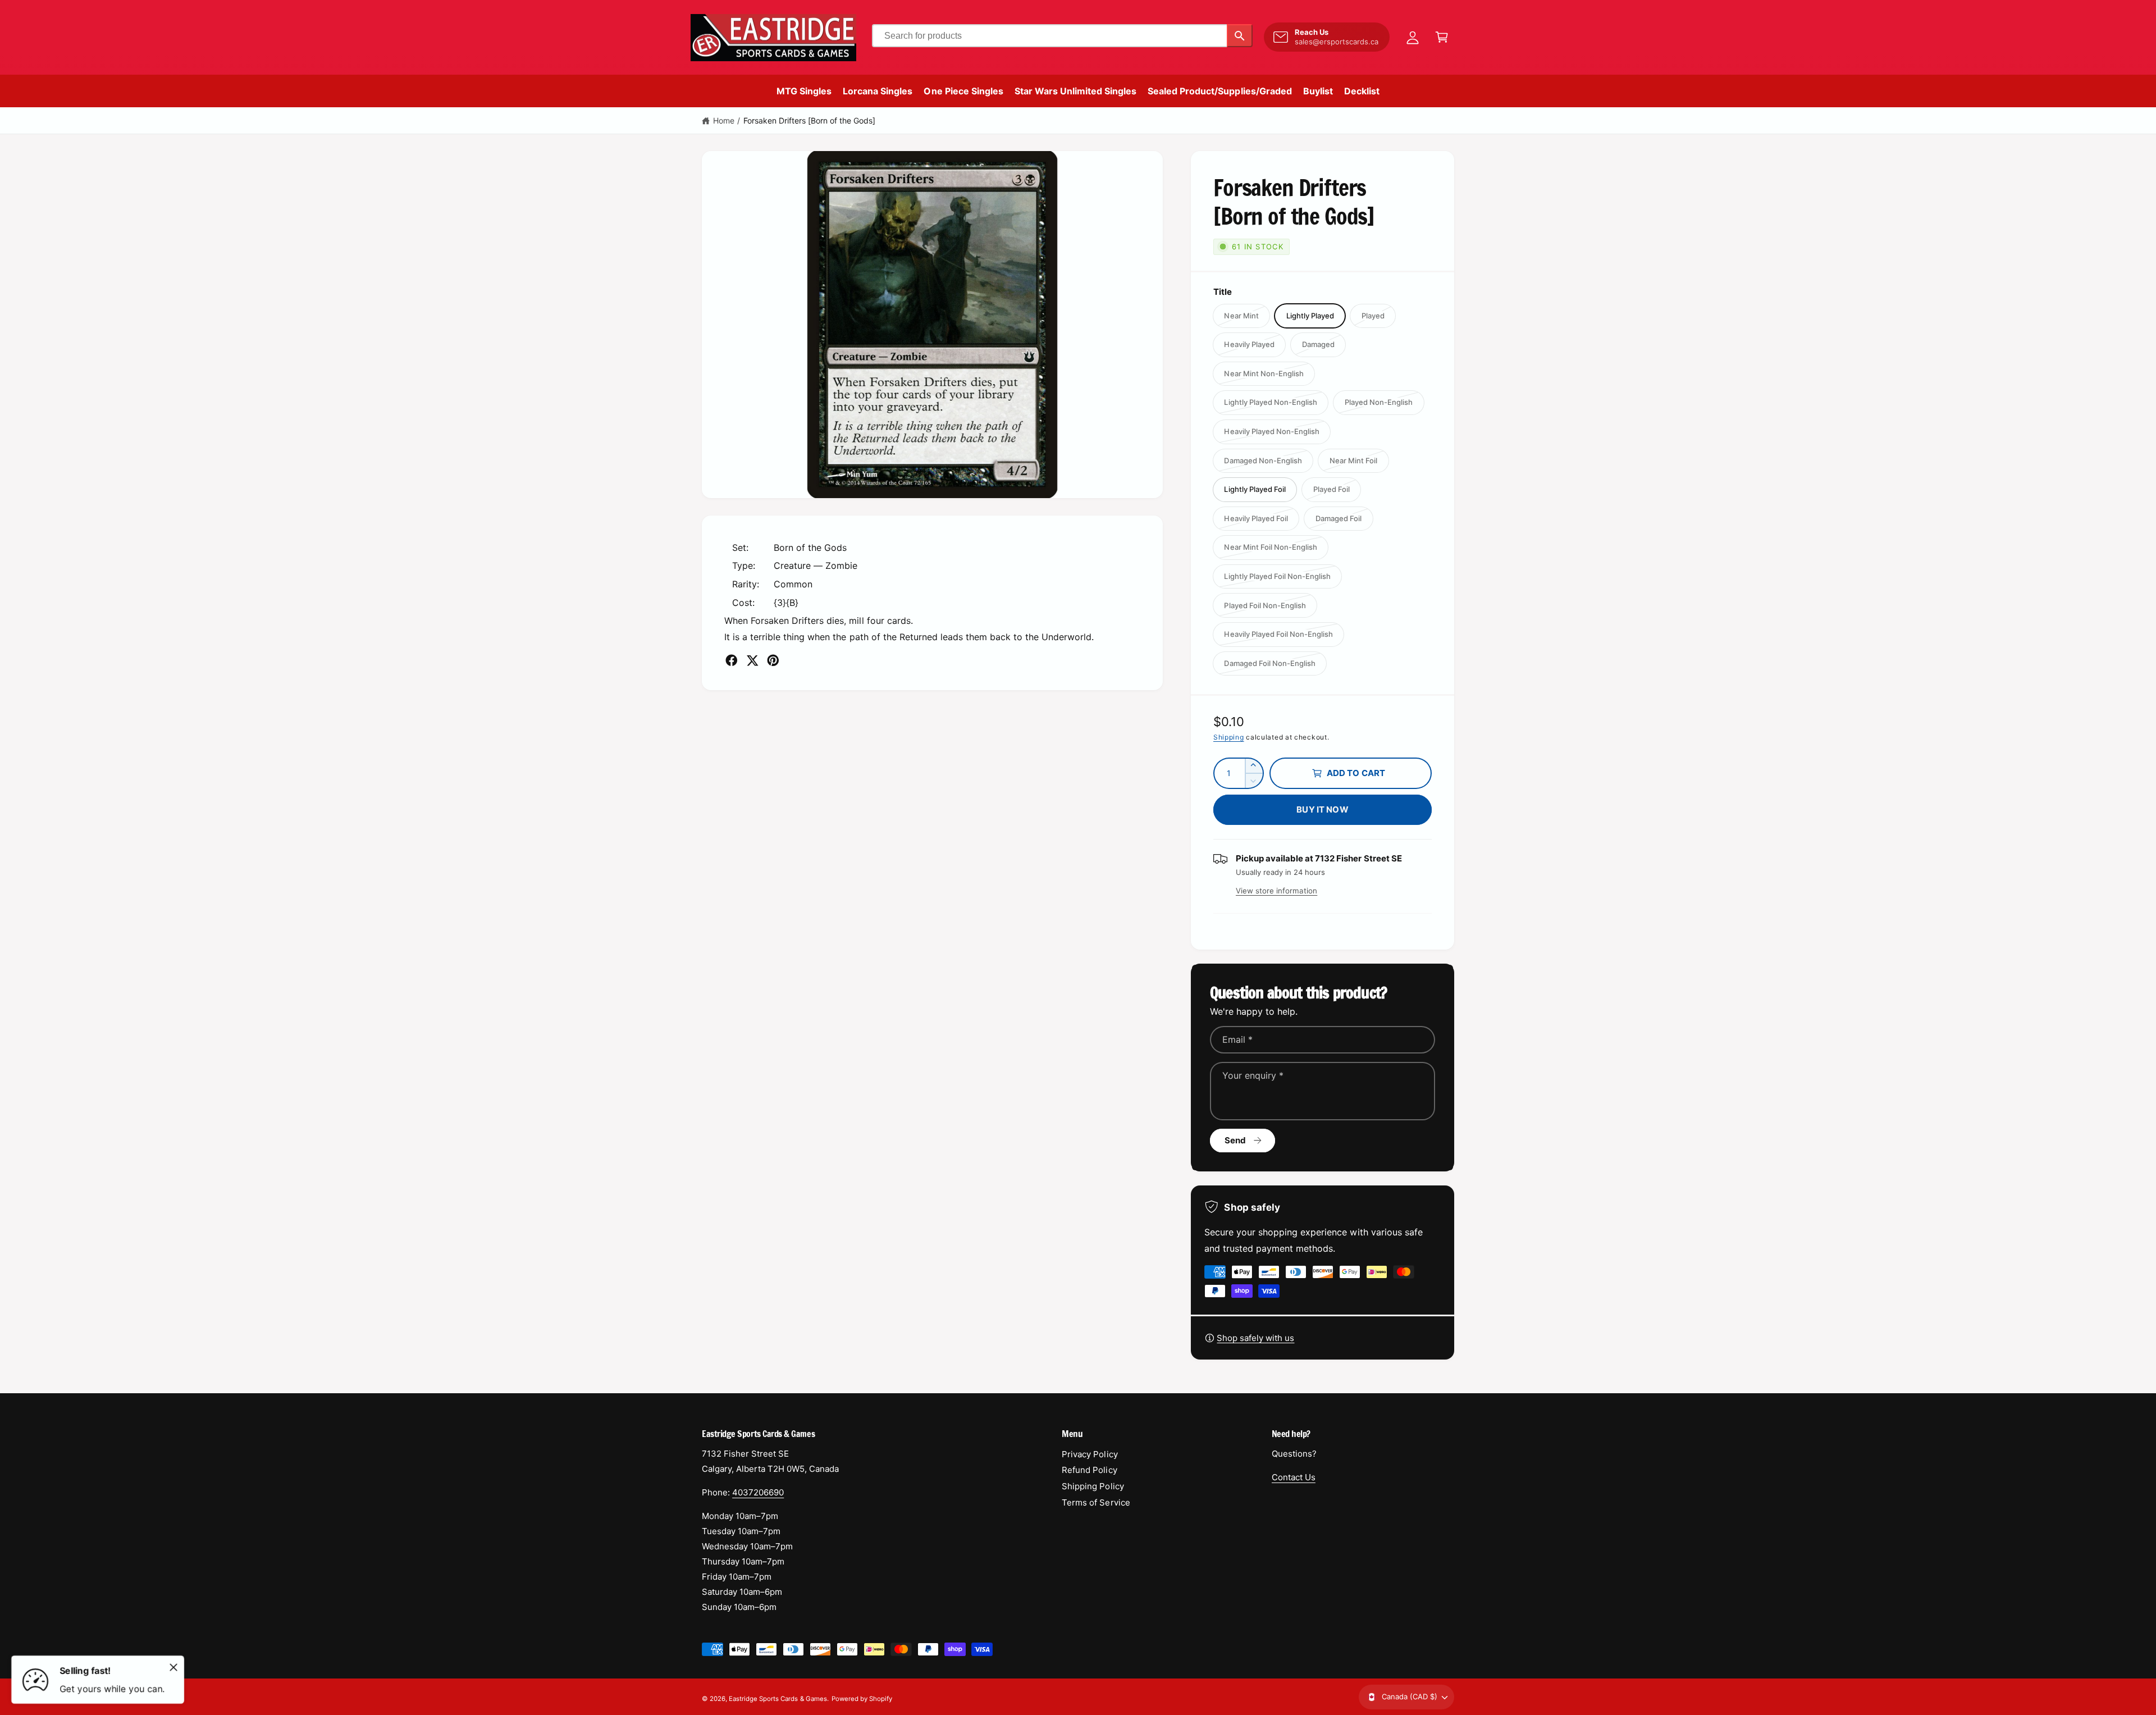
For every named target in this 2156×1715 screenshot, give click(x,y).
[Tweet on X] (752, 660)
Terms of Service (1096, 1502)
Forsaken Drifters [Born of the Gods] (810, 120)
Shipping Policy (1093, 1486)
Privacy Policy (1090, 1454)
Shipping (1229, 737)
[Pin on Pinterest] (773, 660)
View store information (1276, 891)
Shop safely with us (1255, 1338)
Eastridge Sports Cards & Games (778, 1699)
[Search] (1240, 36)
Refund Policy (1089, 1470)
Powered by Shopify (862, 1699)
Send (1235, 1140)
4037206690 (758, 1492)
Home (724, 120)
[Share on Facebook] (732, 660)
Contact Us (1294, 1477)
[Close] (173, 1667)
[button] (1442, 37)
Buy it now (1323, 809)
